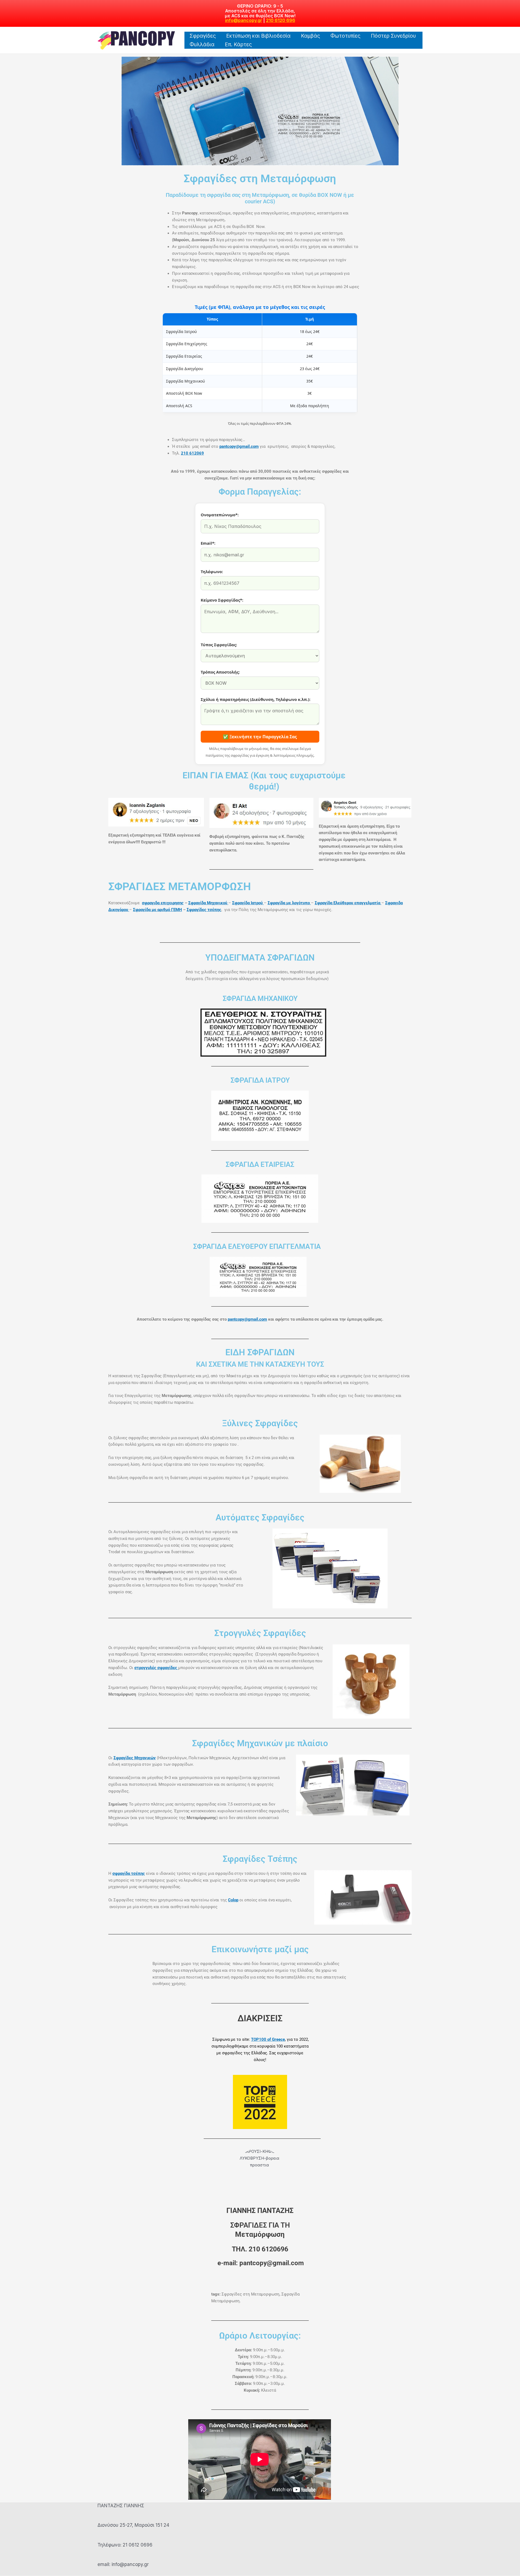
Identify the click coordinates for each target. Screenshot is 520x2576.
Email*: (208, 543)
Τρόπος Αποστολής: (220, 672)
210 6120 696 (281, 20)
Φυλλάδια (202, 45)
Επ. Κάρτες (238, 45)
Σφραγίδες (203, 36)
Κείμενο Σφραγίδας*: (222, 600)
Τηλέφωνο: (212, 572)
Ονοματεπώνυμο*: (220, 515)
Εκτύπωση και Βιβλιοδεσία (258, 36)
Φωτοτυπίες (345, 36)
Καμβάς (311, 36)
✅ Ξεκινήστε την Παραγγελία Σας (260, 737)
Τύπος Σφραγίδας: (219, 645)
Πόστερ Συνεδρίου (393, 36)
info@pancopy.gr (244, 20)
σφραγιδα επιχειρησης (163, 903)
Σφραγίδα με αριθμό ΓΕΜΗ (157, 910)
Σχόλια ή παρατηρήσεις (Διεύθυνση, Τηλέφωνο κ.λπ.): (256, 699)
